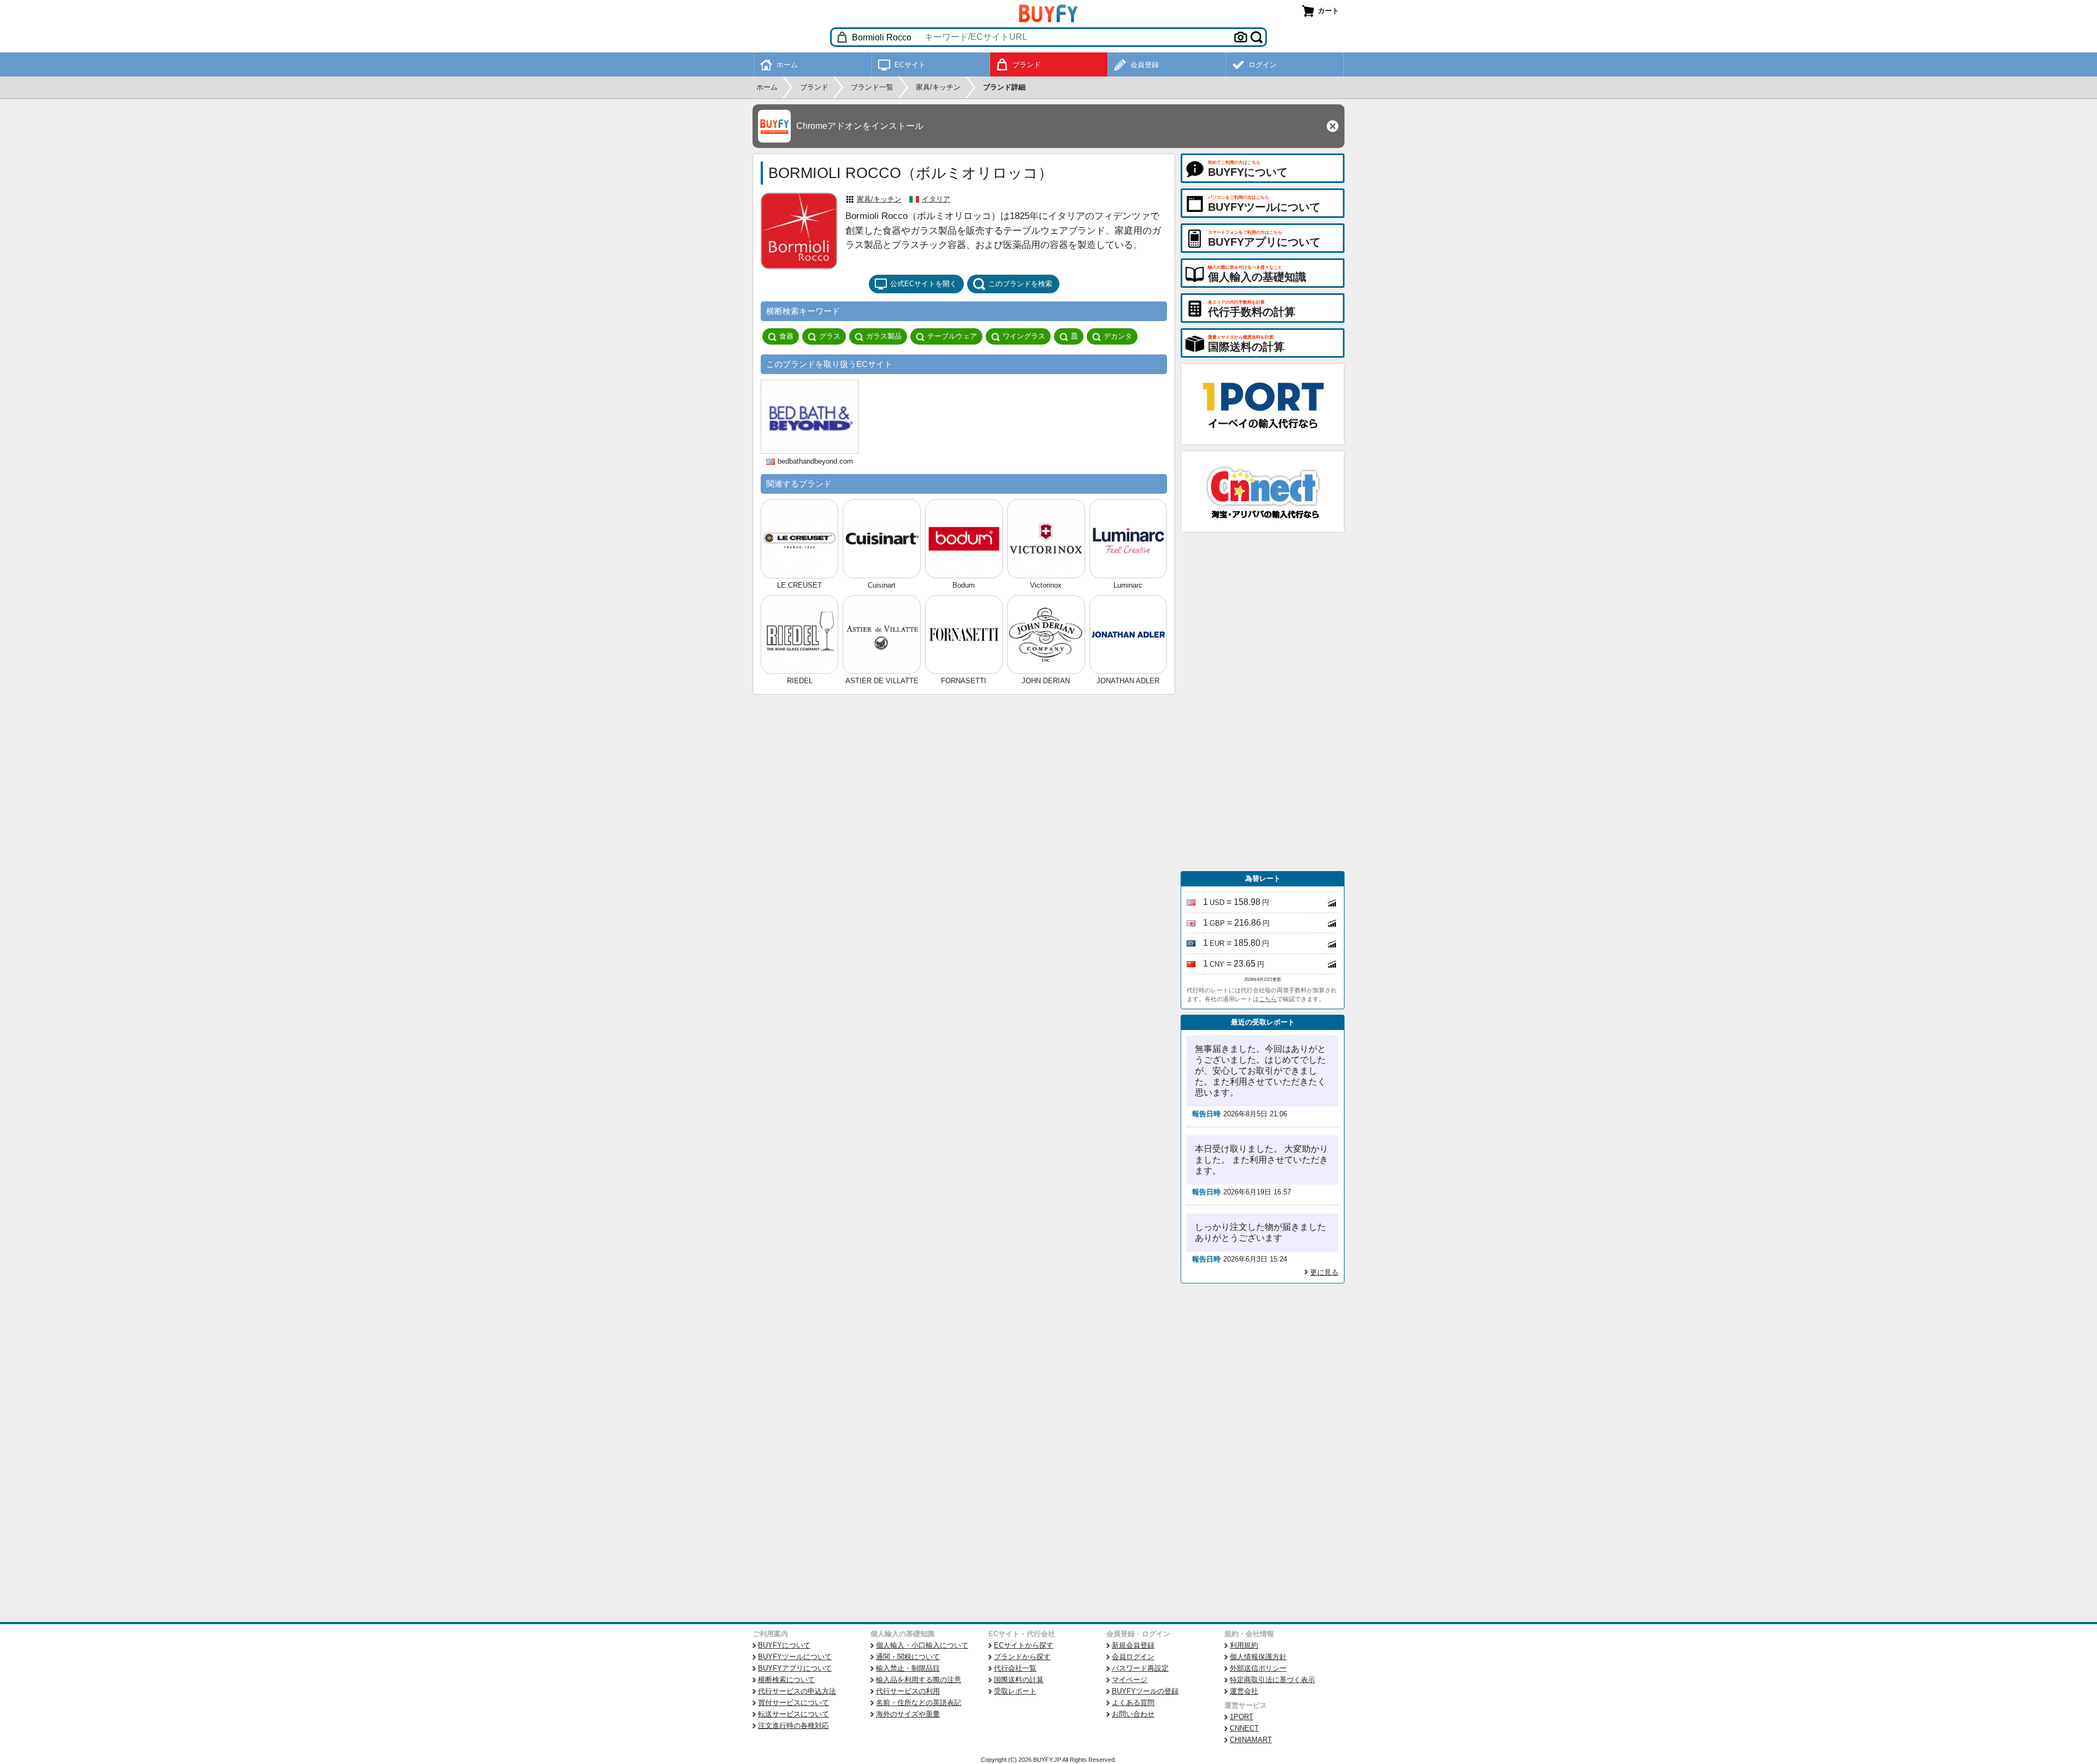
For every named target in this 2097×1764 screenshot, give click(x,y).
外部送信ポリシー (1258, 1668)
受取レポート (1015, 1691)
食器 (786, 336)
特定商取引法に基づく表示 (1272, 1680)
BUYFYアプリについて (795, 1668)
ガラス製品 (884, 336)
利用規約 (1244, 1645)
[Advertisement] (1263, 702)
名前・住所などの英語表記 (919, 1703)
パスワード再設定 (1140, 1668)
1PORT (1242, 1717)
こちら (1268, 999)
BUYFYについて (784, 1645)
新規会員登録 (1133, 1645)
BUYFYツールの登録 (1145, 1691)
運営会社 (1244, 1691)
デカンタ (1118, 336)
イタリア (936, 199)
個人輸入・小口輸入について (922, 1645)
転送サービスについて (793, 1714)
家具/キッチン (879, 199)
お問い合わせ (1133, 1714)
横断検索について (786, 1680)
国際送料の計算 (1019, 1680)
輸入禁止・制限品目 (908, 1668)
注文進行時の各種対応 (793, 1725)
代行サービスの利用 (908, 1691)
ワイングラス (1024, 336)
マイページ (1130, 1680)
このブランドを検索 (1020, 284)
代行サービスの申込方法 (797, 1691)
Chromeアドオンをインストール (860, 126)
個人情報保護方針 (1258, 1657)
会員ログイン (1133, 1657)
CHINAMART (1251, 1740)
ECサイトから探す (1024, 1645)
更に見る (1324, 1272)
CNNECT (1244, 1728)
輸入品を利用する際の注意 (919, 1680)
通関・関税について (908, 1657)
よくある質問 (1133, 1703)
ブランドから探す (1022, 1657)
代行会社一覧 (1015, 1668)
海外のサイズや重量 (908, 1714)
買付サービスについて (793, 1703)
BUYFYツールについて (795, 1657)
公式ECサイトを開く (923, 284)
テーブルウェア (952, 336)
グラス (830, 336)
